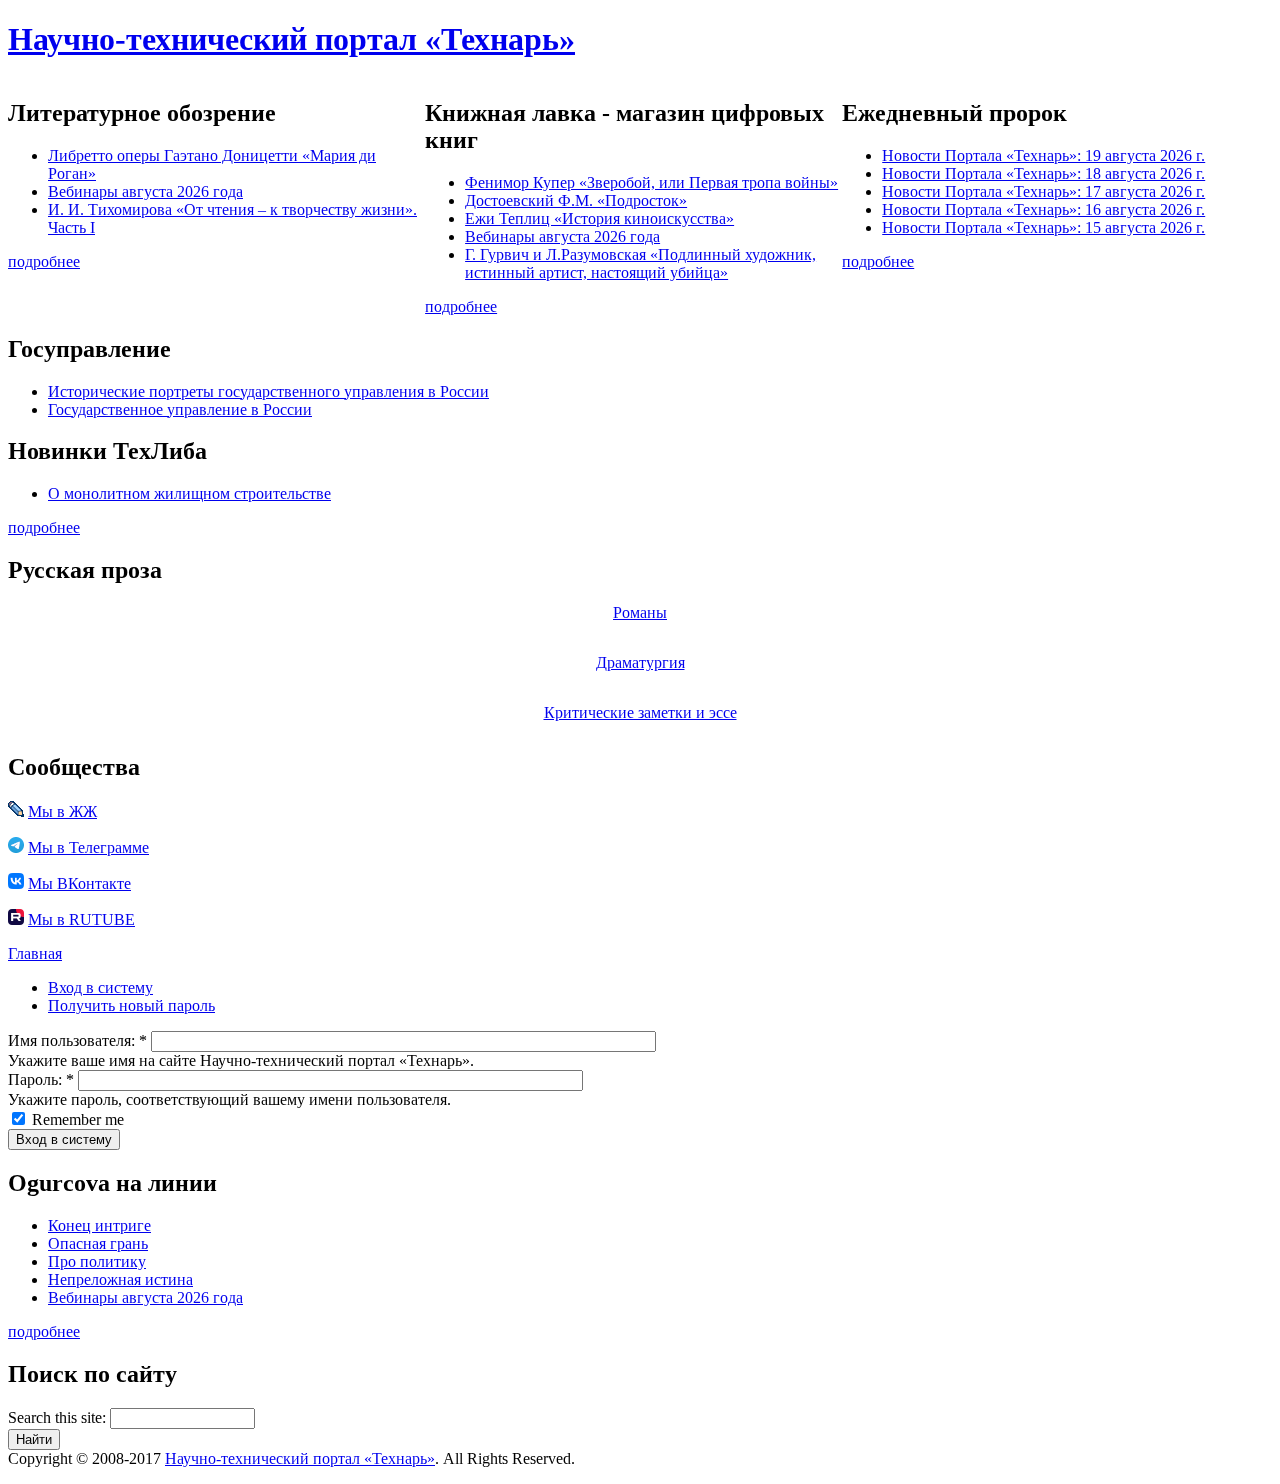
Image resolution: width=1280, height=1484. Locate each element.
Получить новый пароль (131, 1005)
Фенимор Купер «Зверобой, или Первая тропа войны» (651, 182)
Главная (35, 953)
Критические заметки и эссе (640, 712)
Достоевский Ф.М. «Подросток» (576, 200)
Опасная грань (98, 1243)
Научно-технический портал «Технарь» (291, 39)
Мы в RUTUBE (81, 919)
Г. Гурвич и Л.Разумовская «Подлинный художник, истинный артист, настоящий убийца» (640, 263)
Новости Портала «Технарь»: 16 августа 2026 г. (1043, 209)
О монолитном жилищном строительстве (189, 493)
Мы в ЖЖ (62, 811)
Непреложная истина (120, 1279)
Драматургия (640, 662)
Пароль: (41, 1079)
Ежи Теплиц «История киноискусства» (599, 218)
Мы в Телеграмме (88, 847)
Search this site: (59, 1417)
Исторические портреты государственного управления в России (268, 391)
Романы (640, 612)
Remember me (76, 1119)
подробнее (44, 261)
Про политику (97, 1261)
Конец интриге (99, 1225)
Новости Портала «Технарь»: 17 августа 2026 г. (1043, 191)
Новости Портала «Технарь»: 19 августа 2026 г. (1043, 155)
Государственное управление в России (180, 409)
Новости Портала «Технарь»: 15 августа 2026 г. (1043, 227)
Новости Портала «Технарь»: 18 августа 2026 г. (1043, 173)
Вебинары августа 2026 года (145, 191)
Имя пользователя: (77, 1040)
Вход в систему (100, 987)
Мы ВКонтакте (79, 883)
